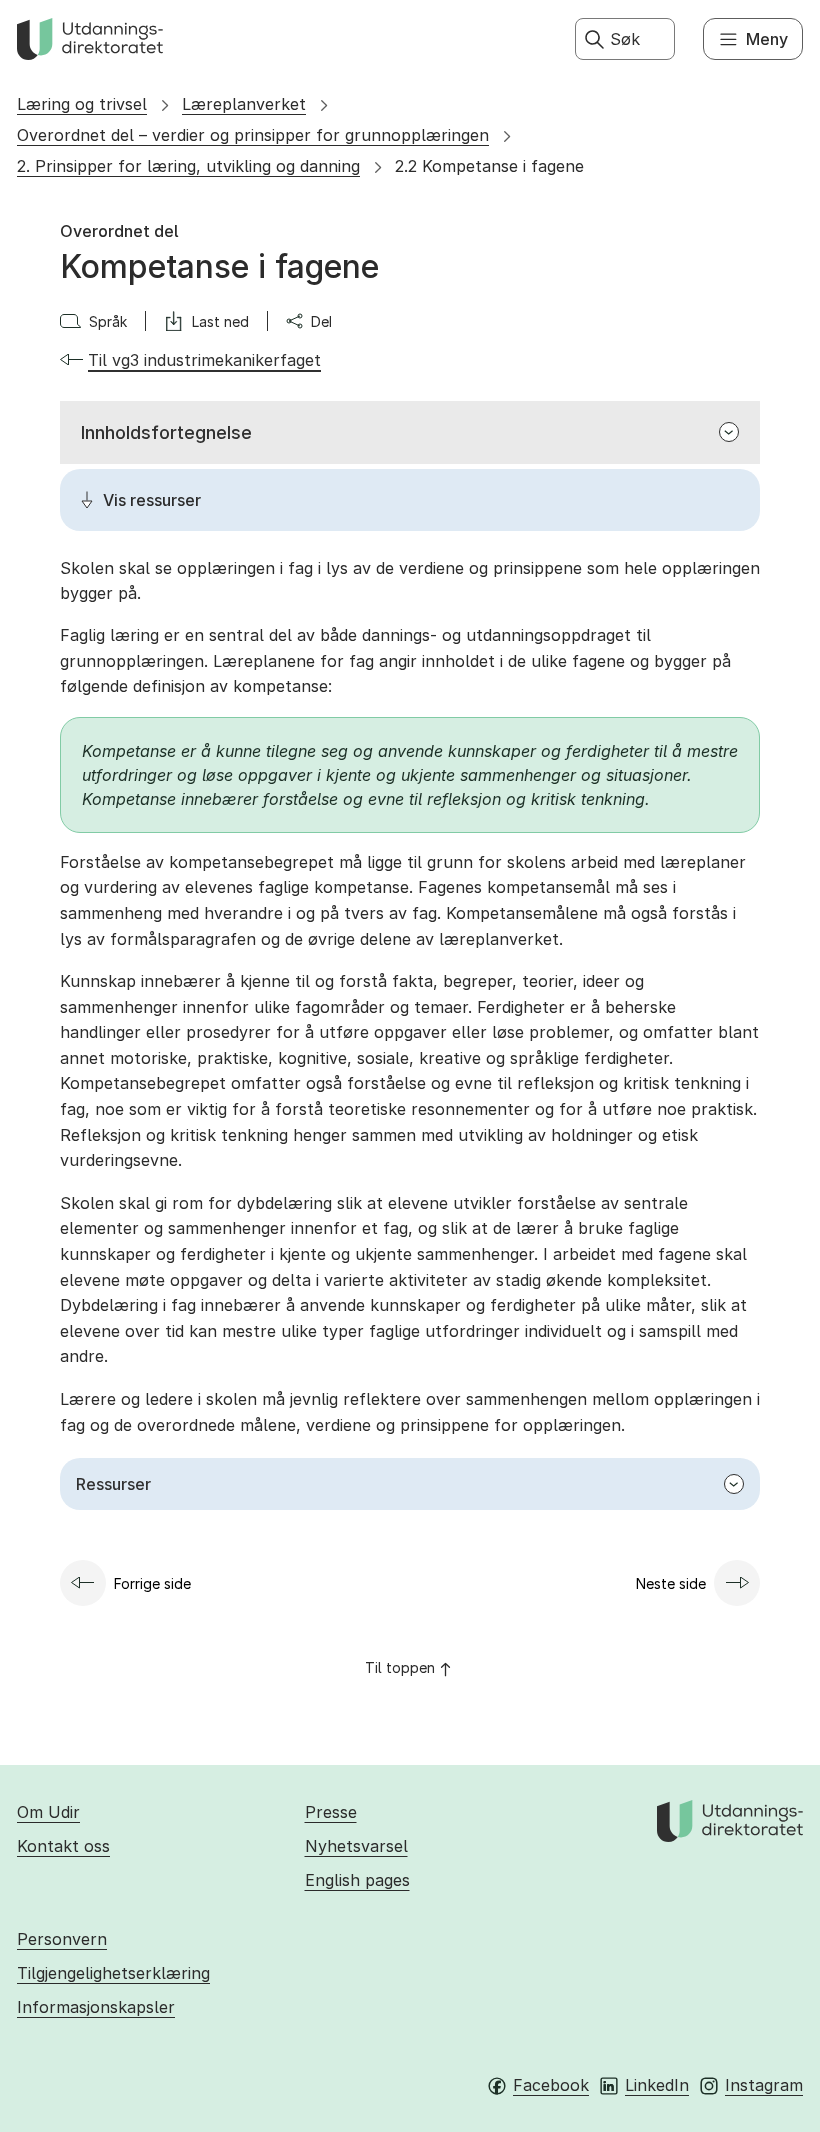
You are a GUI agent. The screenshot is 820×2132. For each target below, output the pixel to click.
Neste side (671, 1583)
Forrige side (152, 1583)
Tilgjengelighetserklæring (113, 1973)
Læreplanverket (244, 104)
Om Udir (48, 1812)
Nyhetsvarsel (356, 1846)
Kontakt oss (63, 1846)
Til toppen (400, 1667)
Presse (331, 1812)
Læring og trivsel (82, 104)
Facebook (551, 2085)
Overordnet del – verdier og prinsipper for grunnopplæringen (253, 135)
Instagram (764, 2085)
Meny (767, 39)
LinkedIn (657, 2085)
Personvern (62, 1939)
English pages (357, 1880)
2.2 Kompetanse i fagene (489, 166)
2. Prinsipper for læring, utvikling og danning (188, 166)
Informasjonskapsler (96, 2007)
